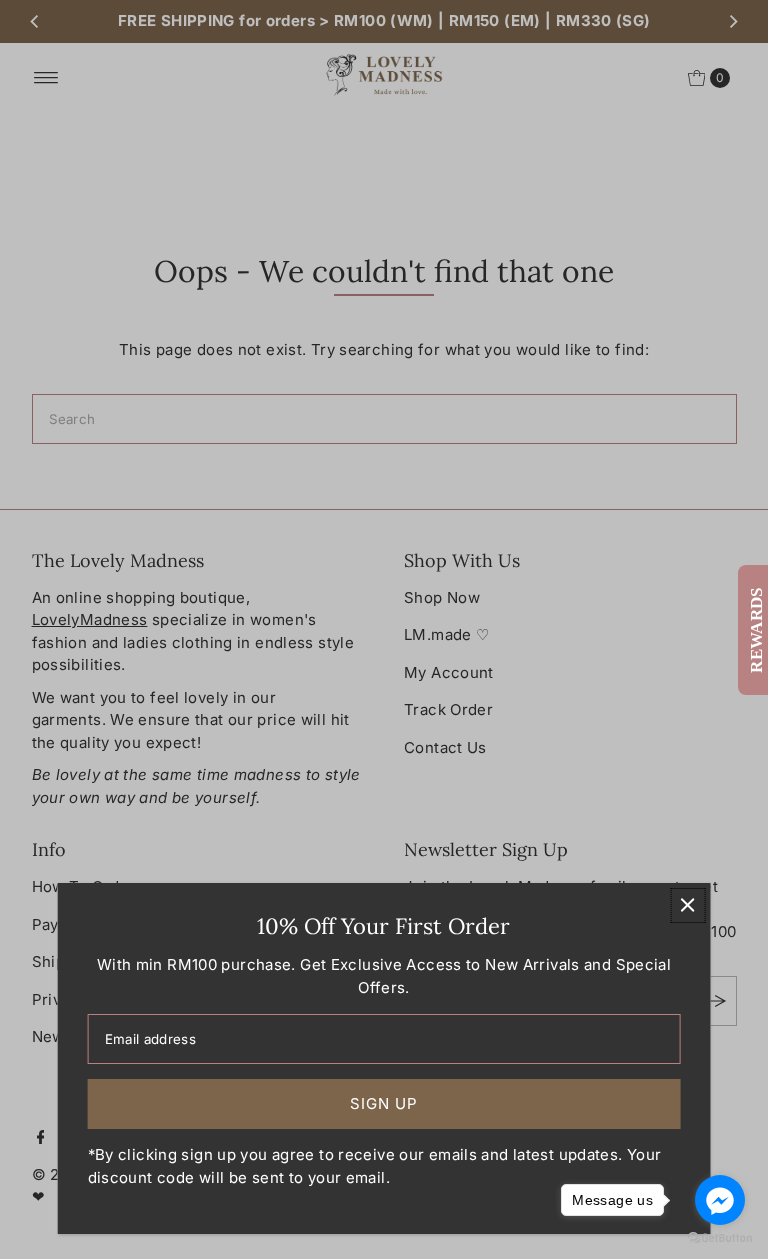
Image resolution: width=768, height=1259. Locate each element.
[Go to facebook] (720, 1200)
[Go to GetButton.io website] (720, 1238)
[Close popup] (687, 905)
